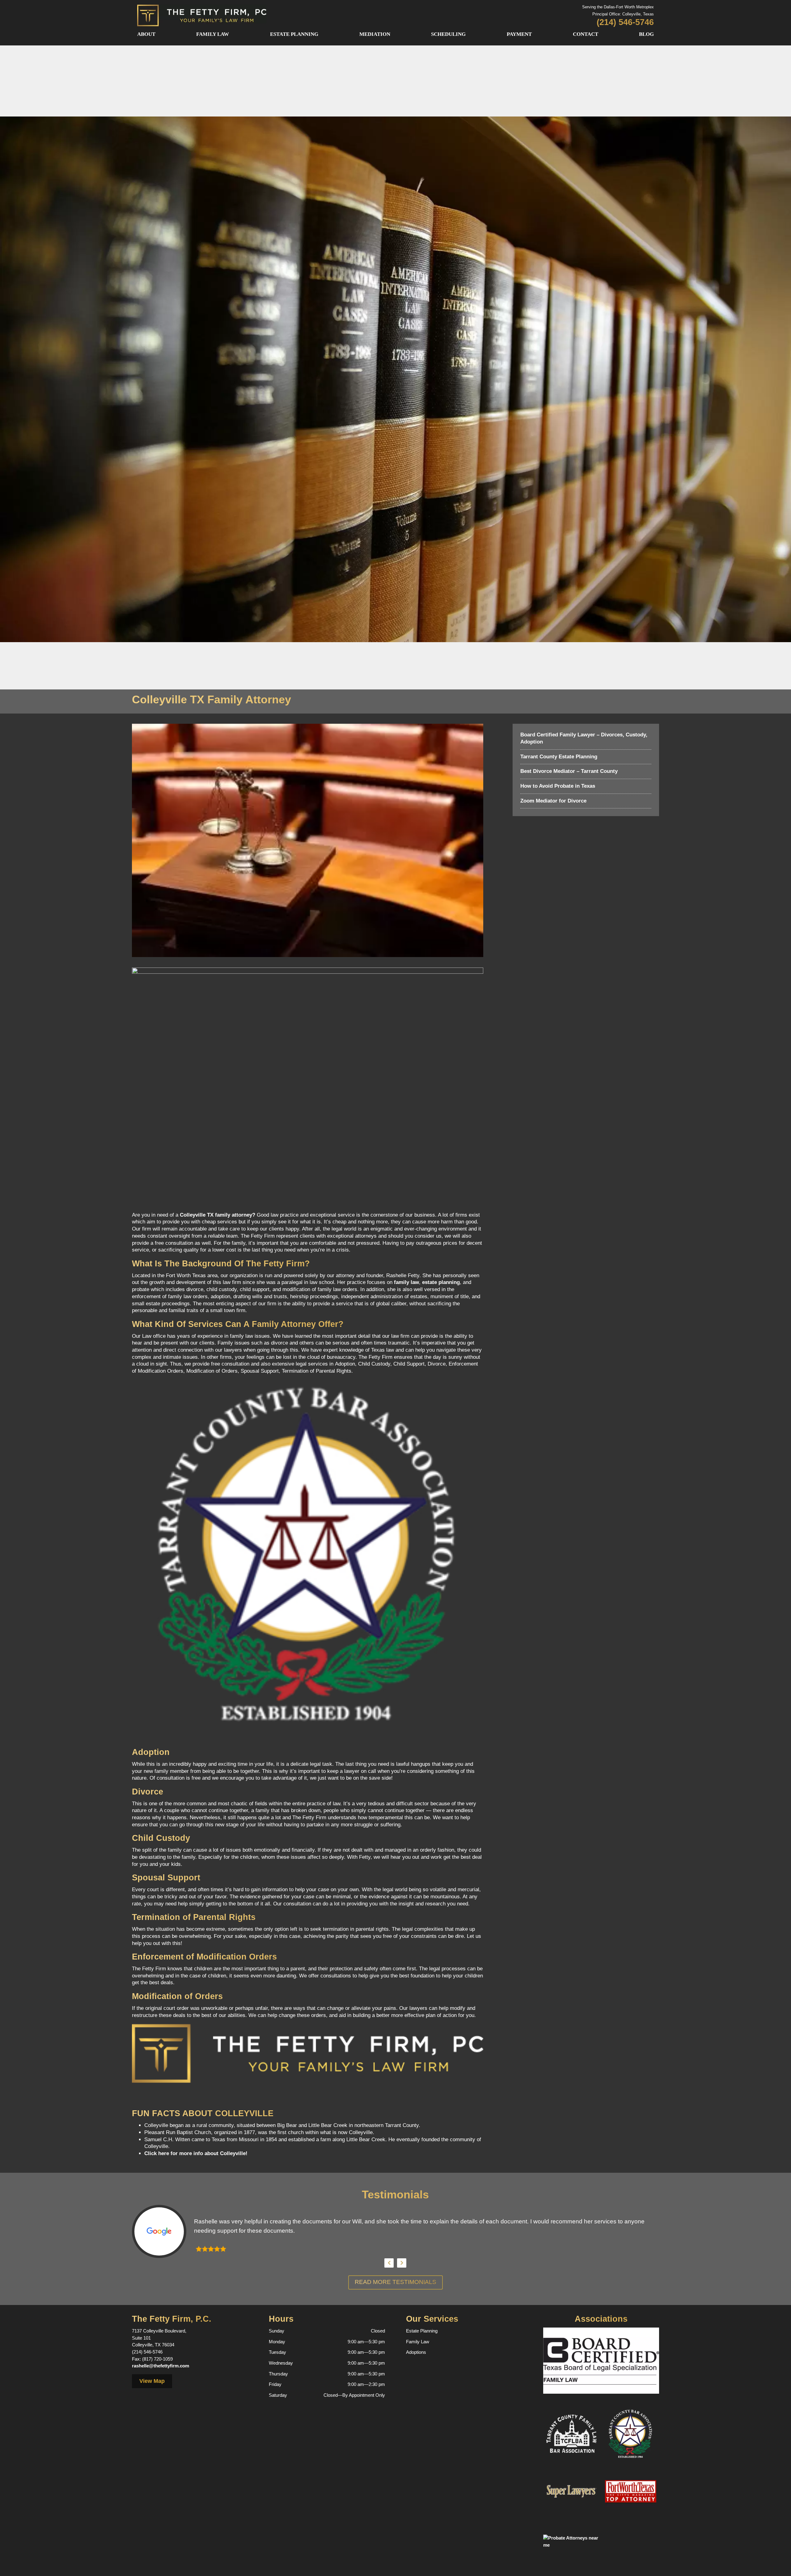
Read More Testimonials (395, 2282)
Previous (389, 2263)
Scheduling (448, 34)
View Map (152, 2381)
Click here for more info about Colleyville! (196, 2153)
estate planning (441, 1282)
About (146, 34)
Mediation (375, 34)
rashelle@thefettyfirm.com (161, 2366)
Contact (586, 34)
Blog (646, 34)
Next (402, 2263)
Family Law (213, 34)
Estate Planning (294, 34)
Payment (519, 34)
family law (406, 1282)
